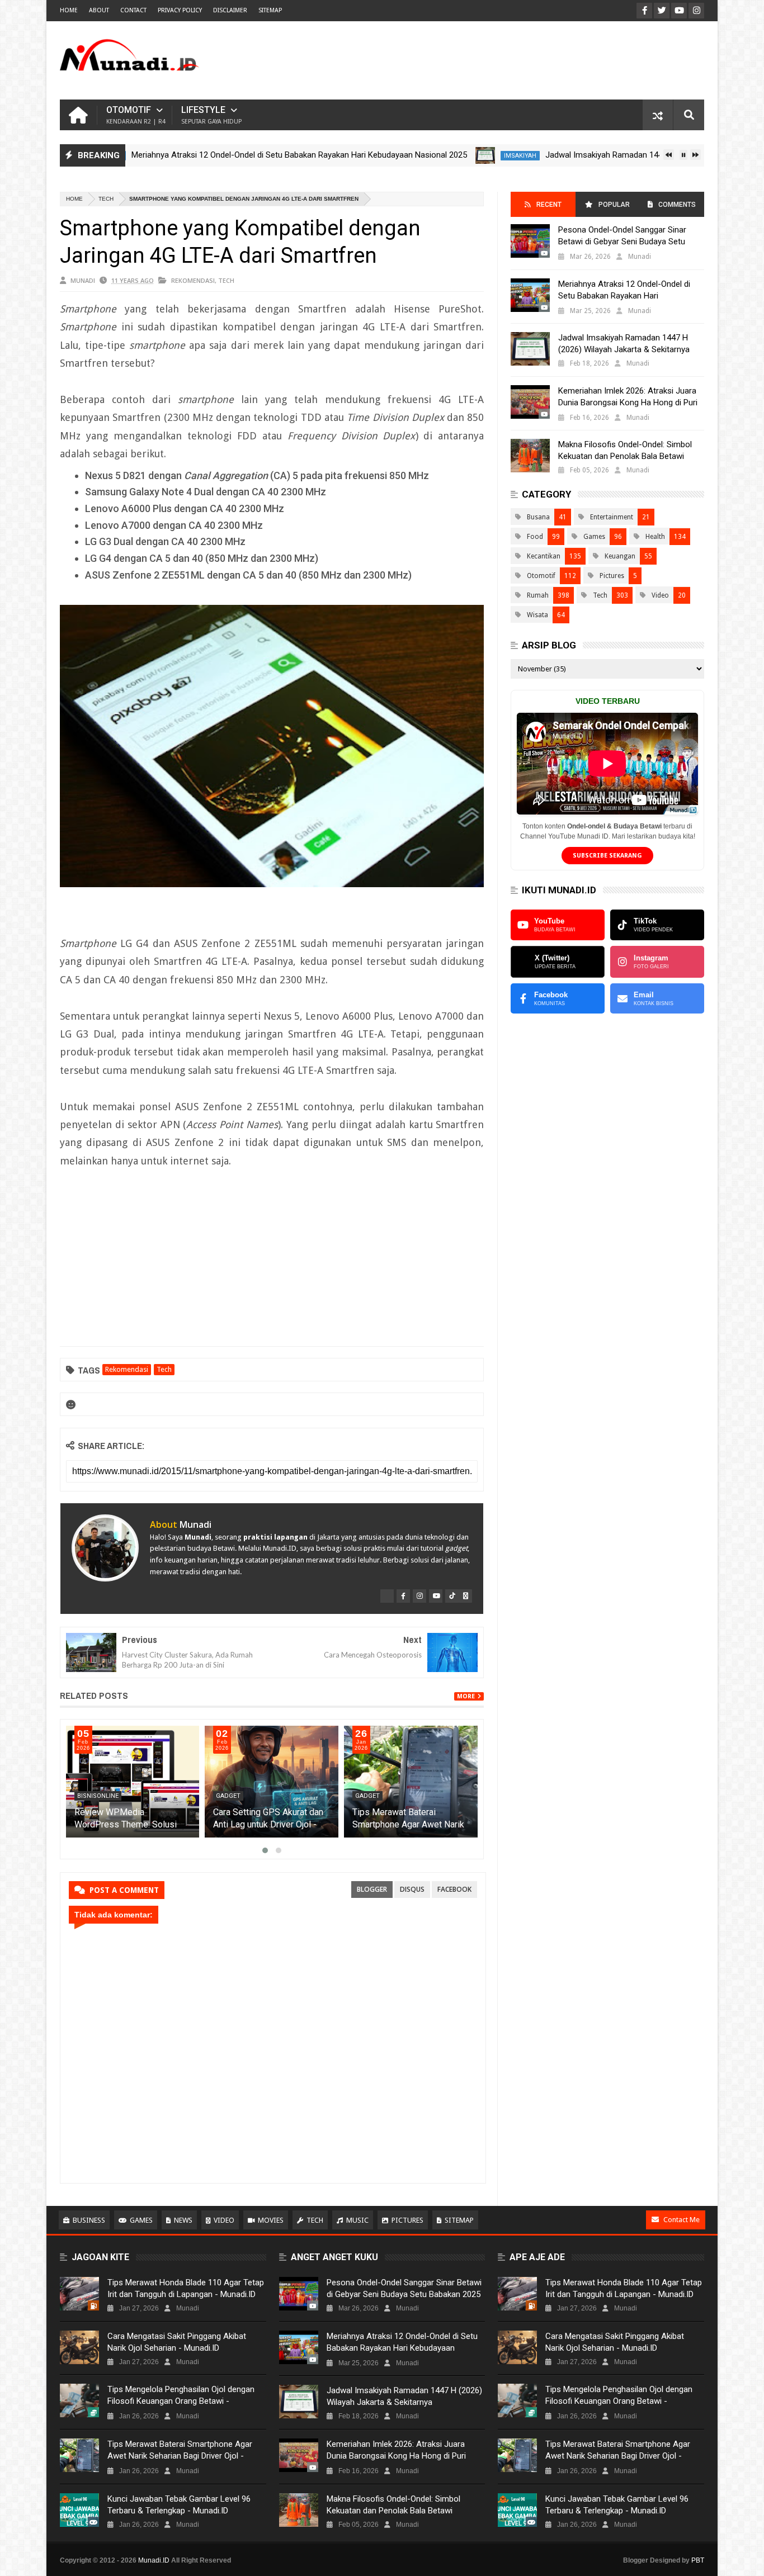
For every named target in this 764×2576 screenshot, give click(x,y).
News (183, 2220)
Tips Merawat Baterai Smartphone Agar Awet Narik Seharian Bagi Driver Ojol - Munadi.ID (180, 2456)
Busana (538, 517)
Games (594, 537)
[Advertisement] (501, 60)
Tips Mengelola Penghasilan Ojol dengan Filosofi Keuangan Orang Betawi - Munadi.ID (181, 2401)
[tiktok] (452, 1596)
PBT (698, 2560)
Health (655, 537)
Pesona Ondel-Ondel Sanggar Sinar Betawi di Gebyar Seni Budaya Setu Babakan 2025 (622, 241)
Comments (677, 205)
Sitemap (459, 2220)
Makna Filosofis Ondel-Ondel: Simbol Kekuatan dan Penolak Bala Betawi (625, 450)
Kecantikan (544, 556)
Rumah (538, 595)
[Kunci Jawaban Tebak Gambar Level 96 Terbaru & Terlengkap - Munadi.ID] (79, 2510)
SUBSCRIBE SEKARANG (607, 856)
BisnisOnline (98, 1796)
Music (357, 2220)
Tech (106, 199)
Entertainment (612, 517)
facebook (454, 1889)
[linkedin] (465, 1596)
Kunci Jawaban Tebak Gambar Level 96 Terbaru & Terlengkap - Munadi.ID (179, 2505)
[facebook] (403, 1596)
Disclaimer (230, 10)
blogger (372, 1889)
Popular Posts (613, 209)
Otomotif (136, 115)
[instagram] (419, 1596)
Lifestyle (211, 115)
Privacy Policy (180, 10)
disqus (412, 1889)
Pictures (612, 576)
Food (535, 537)
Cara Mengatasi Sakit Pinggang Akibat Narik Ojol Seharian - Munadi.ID (177, 2342)
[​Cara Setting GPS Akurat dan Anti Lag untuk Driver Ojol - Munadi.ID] (272, 1782)
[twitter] (387, 1596)
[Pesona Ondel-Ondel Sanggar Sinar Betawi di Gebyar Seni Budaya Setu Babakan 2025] (530, 241)
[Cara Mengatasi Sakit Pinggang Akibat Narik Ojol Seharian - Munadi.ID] (79, 2347)
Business (89, 2220)
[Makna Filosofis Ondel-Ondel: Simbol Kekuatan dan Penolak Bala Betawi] (530, 456)
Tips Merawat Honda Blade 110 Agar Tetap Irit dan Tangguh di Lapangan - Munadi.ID (186, 2288)
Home (69, 10)
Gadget (228, 1796)
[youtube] (436, 1596)
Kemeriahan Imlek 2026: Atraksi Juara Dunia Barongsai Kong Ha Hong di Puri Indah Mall (628, 402)
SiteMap (270, 10)
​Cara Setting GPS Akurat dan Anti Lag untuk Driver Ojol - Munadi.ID (268, 1824)
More (466, 1696)
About (99, 10)
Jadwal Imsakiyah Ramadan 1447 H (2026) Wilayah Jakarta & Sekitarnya (616, 155)
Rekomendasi (193, 280)
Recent (549, 205)
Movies (271, 2220)
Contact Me (682, 2220)
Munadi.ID (154, 2560)
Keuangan (620, 556)
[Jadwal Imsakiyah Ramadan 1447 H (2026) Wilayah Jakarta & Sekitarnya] (424, 155)
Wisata (537, 615)
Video (660, 595)
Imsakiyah (459, 156)
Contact (133, 10)
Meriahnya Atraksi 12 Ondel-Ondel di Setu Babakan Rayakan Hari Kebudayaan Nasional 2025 (238, 155)
